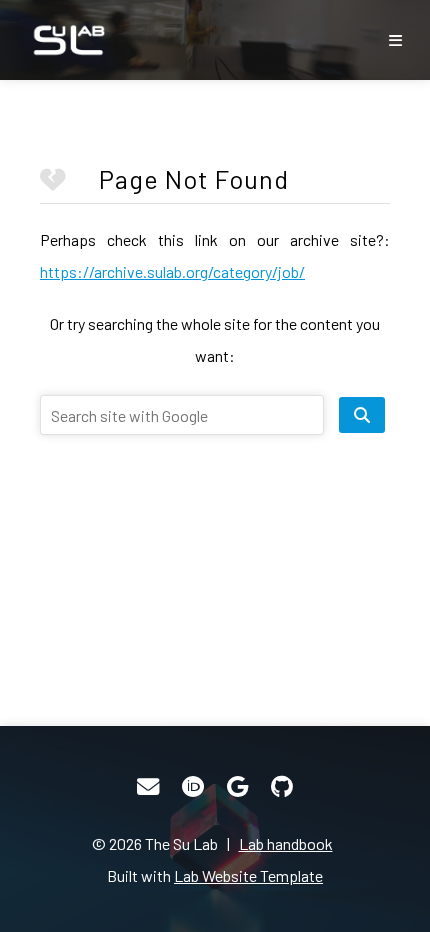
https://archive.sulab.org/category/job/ (172, 271)
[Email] (148, 787)
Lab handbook (286, 843)
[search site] (362, 415)
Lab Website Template (248, 875)
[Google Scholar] (237, 787)
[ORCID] (193, 787)
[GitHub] (282, 787)
